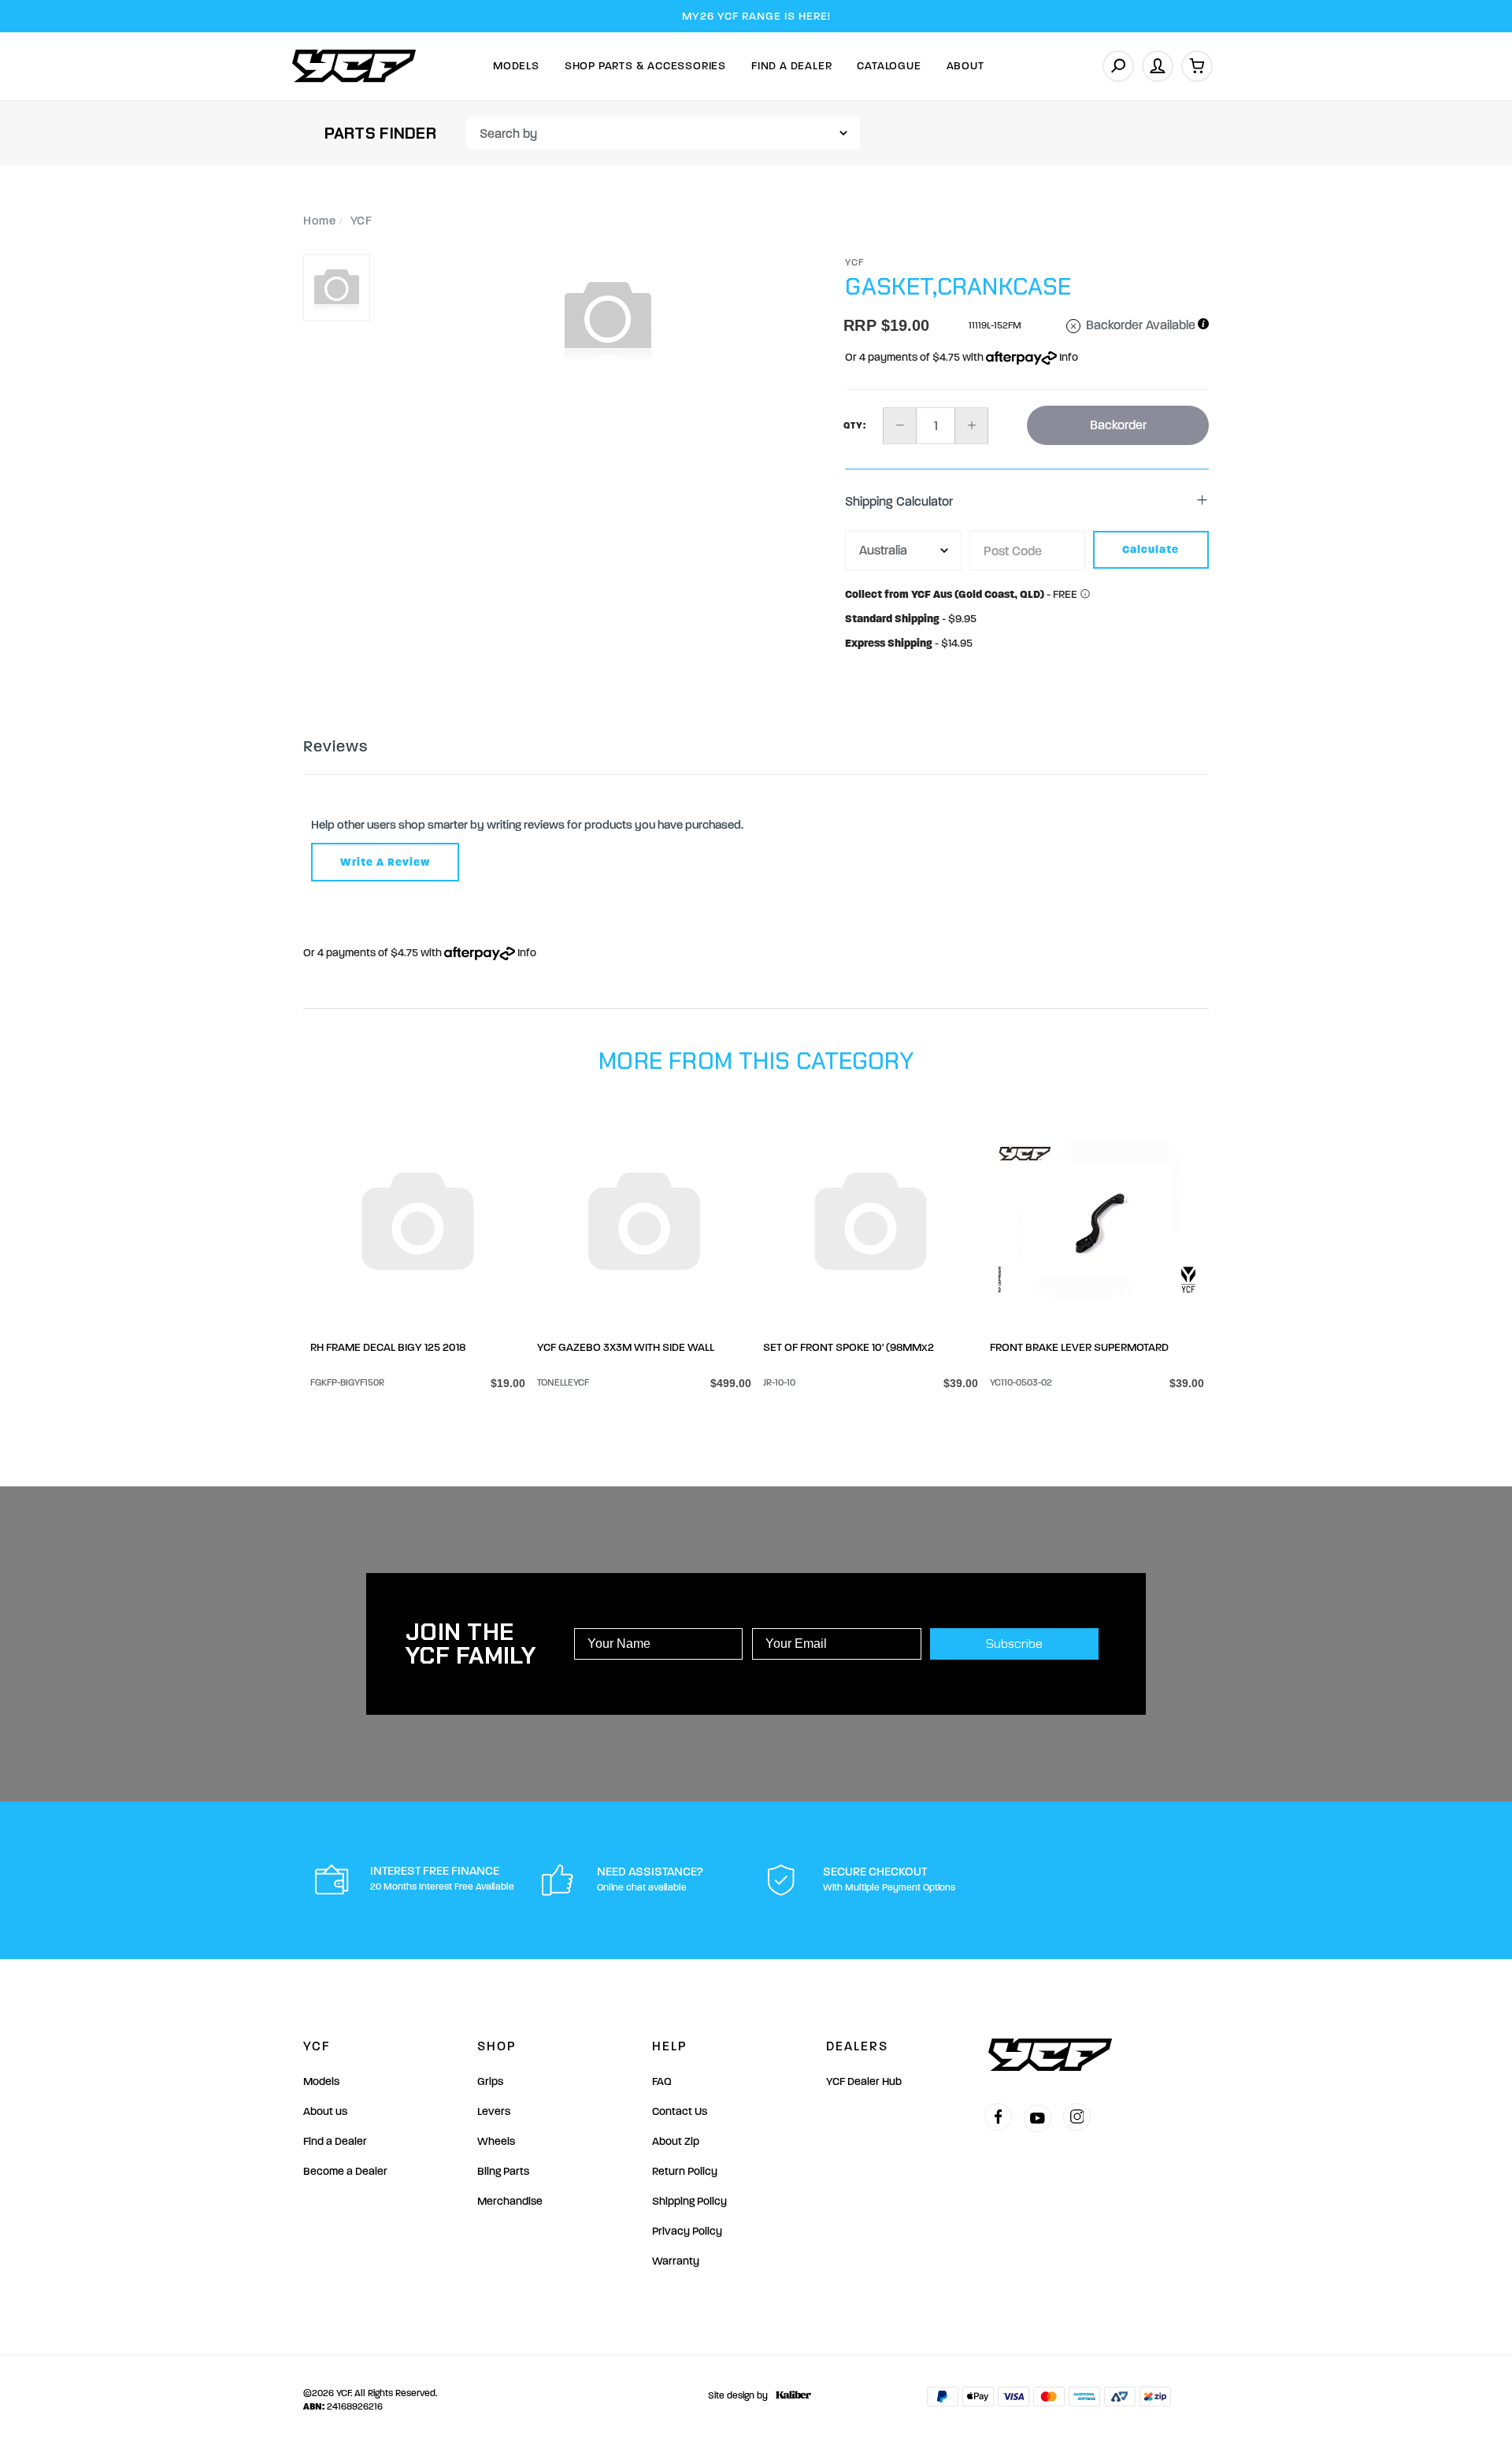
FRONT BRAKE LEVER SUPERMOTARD (1079, 1347)
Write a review (385, 862)
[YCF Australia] (354, 66)
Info (1067, 357)
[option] (608, 317)
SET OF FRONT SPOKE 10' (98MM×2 (849, 1347)
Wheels (496, 2141)
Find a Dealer (335, 2141)
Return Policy (685, 2171)
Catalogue (889, 66)
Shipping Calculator (899, 501)
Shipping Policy (689, 2201)
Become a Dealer (345, 2171)
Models (516, 66)
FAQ (662, 2081)
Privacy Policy (687, 2231)
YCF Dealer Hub (864, 2081)
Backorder (1118, 425)
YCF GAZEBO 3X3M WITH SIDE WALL (626, 1347)
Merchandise (510, 2201)
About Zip (676, 2141)
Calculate (1151, 549)
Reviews (335, 746)
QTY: (855, 425)
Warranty (676, 2261)
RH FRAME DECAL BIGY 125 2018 (388, 1347)
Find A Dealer (791, 66)
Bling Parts (503, 2171)
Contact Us (680, 2111)
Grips (490, 2081)
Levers (494, 2111)
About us (325, 2111)
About (965, 66)
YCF (855, 262)
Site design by (738, 2395)
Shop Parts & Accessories (645, 66)
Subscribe (1014, 1644)
